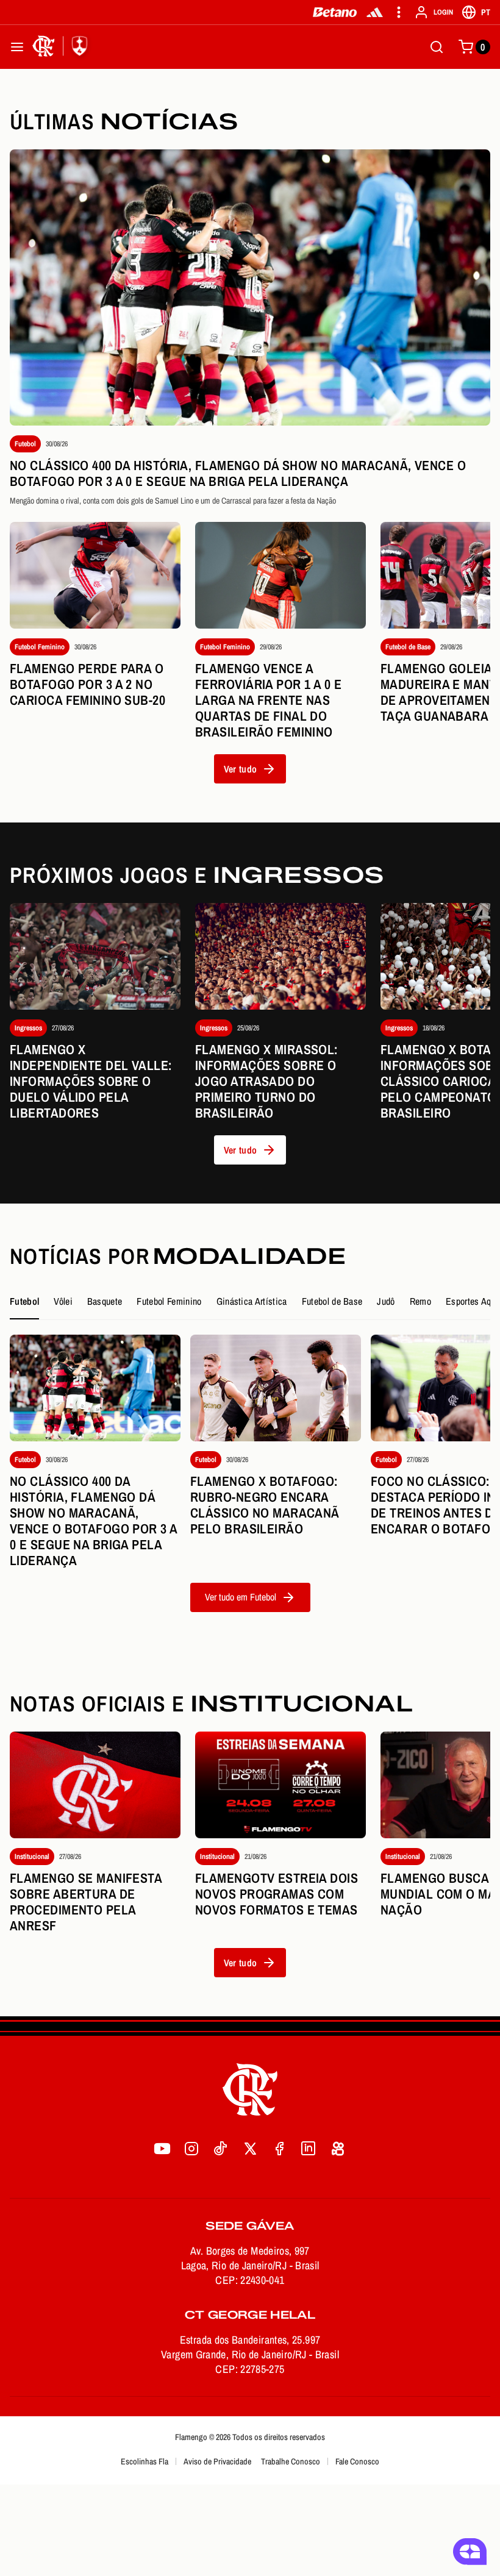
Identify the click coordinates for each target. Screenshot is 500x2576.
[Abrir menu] (17, 47)
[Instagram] (191, 2149)
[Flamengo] (62, 47)
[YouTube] (162, 2149)
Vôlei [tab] (63, 1301)
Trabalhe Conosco (291, 2461)
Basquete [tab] (105, 1301)
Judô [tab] (386, 1301)
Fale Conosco (357, 2461)
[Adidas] (375, 12)
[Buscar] (437, 47)
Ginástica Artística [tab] (252, 1301)
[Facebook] (279, 2149)
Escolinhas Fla (145, 2461)
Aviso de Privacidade (217, 2461)
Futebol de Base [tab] (332, 1301)
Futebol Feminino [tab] (169, 1301)
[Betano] (335, 12)
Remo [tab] (420, 1301)
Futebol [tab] (24, 1301)
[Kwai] (338, 2149)
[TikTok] (221, 2149)
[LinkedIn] (309, 2149)
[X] (250, 2149)
